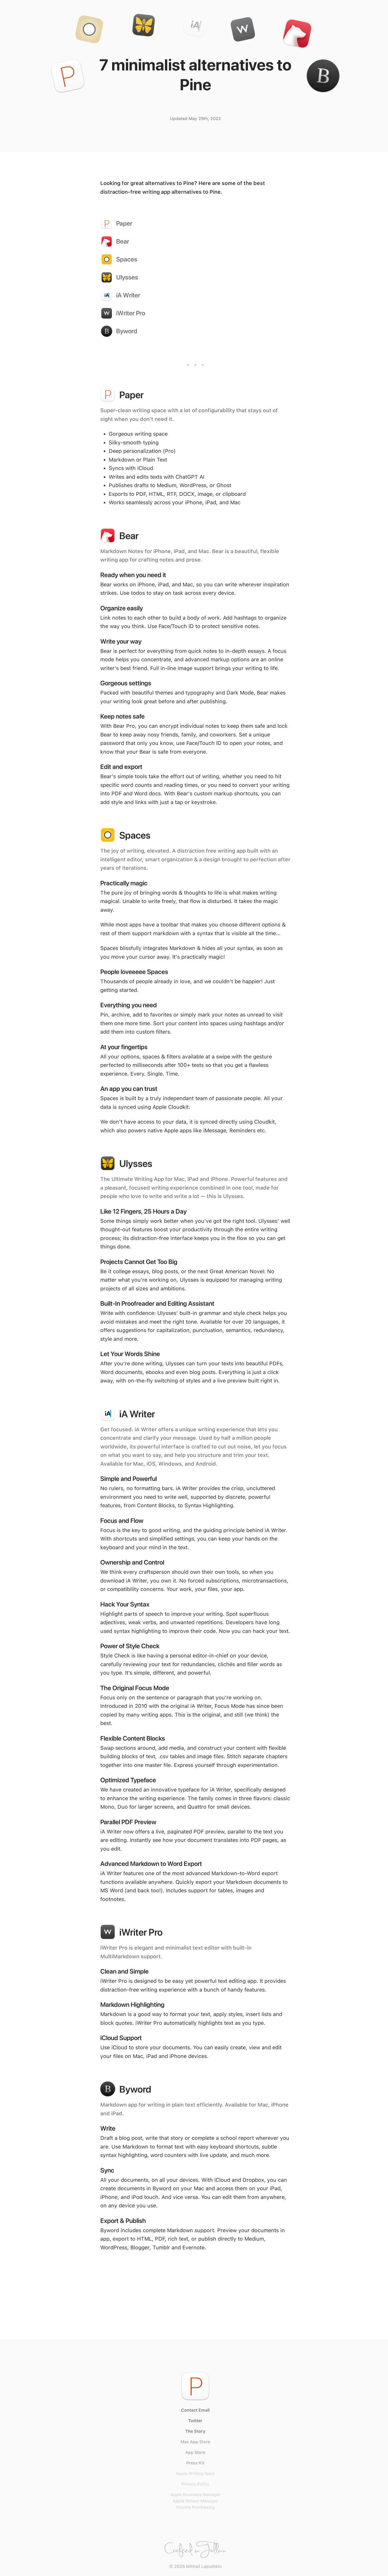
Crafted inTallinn (195, 2548)
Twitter (195, 2421)
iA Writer (128, 295)
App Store (195, 2452)
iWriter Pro (131, 313)
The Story (195, 2431)
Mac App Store (195, 2442)
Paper (124, 223)
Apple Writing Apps (195, 2473)
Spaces (127, 259)
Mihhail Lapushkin (204, 2566)
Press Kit (195, 2463)
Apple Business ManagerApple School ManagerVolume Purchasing (195, 2501)
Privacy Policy (195, 2484)
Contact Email (195, 2410)
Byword (127, 331)
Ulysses (127, 277)
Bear (123, 241)
